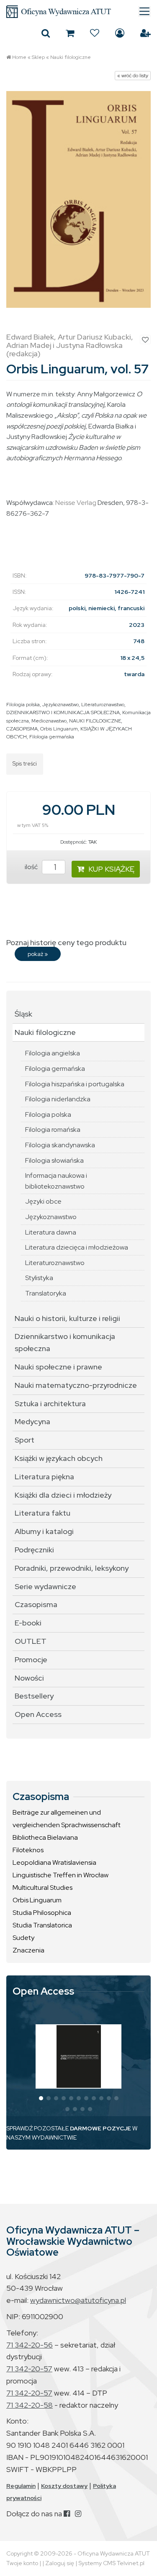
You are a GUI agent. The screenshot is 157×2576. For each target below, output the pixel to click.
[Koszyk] (70, 33)
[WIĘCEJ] (79, 2056)
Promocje (31, 1659)
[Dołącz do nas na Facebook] (67, 2514)
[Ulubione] (95, 33)
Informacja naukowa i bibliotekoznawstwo (56, 1181)
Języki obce (43, 1201)
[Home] (78, 12)
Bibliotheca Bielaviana (45, 1837)
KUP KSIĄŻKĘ (111, 869)
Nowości (29, 1678)
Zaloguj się (120, 33)
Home (19, 57)
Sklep (38, 57)
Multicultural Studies (42, 1888)
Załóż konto (145, 33)
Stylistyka (39, 1278)
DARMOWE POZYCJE (100, 2128)
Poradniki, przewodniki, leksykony (72, 1568)
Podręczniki (34, 1550)
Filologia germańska (52, 737)
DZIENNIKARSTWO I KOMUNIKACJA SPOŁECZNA (63, 712)
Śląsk (23, 1014)
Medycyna (32, 1421)
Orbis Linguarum (59, 729)
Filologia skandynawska (60, 1145)
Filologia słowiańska (54, 1160)
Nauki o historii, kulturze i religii (67, 1318)
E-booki (28, 1623)
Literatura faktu (42, 1513)
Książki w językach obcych (59, 1458)
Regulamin (21, 2486)
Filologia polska (23, 705)
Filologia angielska (53, 1053)
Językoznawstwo (60, 705)
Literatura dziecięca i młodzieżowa (77, 1247)
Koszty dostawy (64, 2486)
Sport (24, 1440)
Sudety (23, 1938)
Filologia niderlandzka (58, 1099)
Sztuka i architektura (50, 1403)
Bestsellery (34, 1696)
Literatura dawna (51, 1232)
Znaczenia (28, 1950)
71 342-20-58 (30, 2405)
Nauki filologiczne (71, 57)
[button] (41, 2098)
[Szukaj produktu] (46, 33)
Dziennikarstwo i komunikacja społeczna (65, 1342)
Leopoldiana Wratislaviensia (54, 1862)
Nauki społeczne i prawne (58, 1367)
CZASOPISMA (22, 729)
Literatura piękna (44, 1477)
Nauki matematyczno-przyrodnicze (76, 1385)
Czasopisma (36, 1604)
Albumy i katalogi (44, 1531)
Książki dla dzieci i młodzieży (63, 1495)
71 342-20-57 (29, 2369)
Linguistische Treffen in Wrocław (60, 1875)
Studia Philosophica (42, 1913)
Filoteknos (28, 1850)
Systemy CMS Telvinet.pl (111, 2563)
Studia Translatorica (42, 1925)
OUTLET (31, 1641)
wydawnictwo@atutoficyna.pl (78, 2300)
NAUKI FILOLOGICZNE (95, 721)
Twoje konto (22, 2563)
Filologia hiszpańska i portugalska (75, 1084)
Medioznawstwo (49, 721)
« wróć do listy (133, 76)
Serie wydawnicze (45, 1586)
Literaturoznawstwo (103, 705)
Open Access (38, 1714)
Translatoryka (46, 1293)
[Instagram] (78, 2514)
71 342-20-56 (30, 2345)
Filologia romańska (53, 1130)
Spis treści (25, 764)
